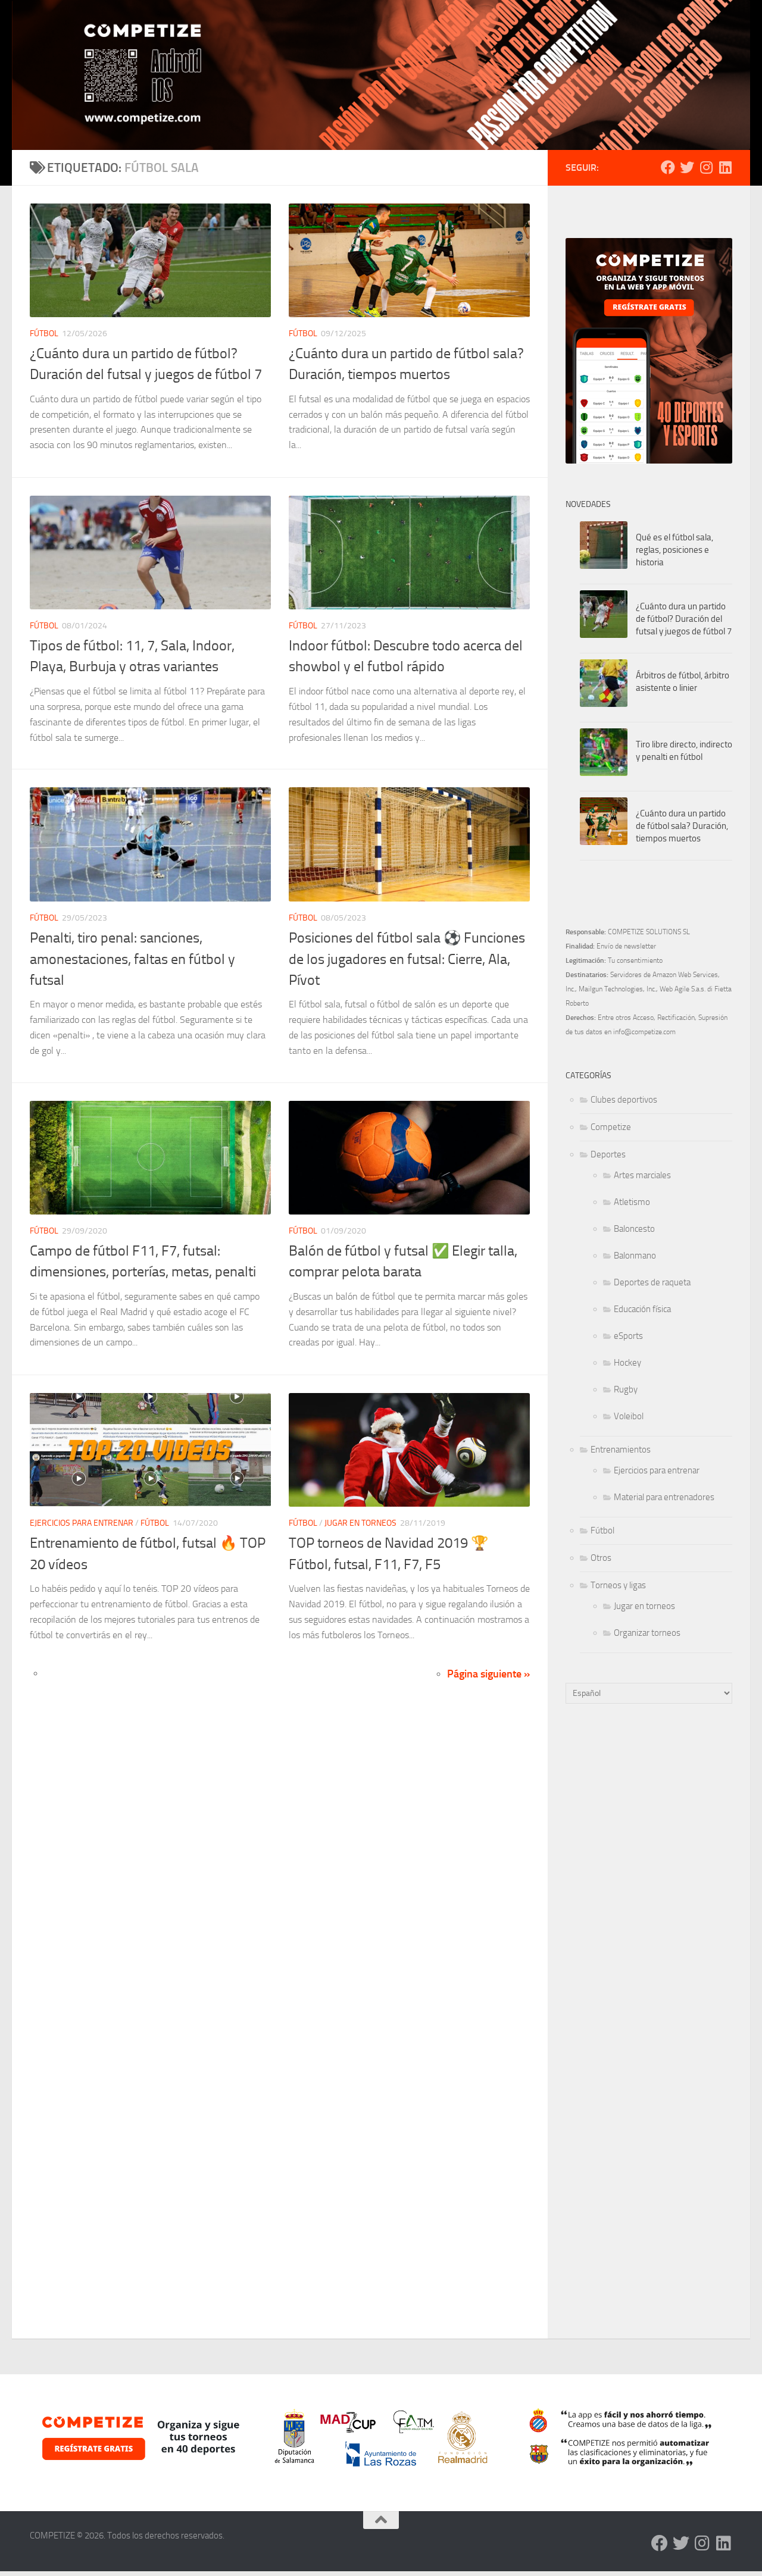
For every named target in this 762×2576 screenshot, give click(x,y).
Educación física (642, 1309)
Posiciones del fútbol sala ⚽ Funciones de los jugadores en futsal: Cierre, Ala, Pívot (407, 959)
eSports (628, 1336)
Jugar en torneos (360, 1523)
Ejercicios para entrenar (82, 1523)
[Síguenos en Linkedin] (725, 167)
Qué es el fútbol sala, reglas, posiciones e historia (674, 550)
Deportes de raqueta (652, 1282)
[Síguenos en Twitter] (687, 167)
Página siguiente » (488, 1674)
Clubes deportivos (624, 1100)
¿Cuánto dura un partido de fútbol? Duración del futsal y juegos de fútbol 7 (684, 619)
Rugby (626, 1389)
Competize (611, 1127)
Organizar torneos (647, 1633)
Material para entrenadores (664, 1497)
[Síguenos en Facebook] (668, 167)
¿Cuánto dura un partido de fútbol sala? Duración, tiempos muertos (682, 826)
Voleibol (629, 1416)
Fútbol (44, 334)
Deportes (608, 1154)
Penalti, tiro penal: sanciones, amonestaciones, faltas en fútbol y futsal (132, 959)
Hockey (627, 1363)
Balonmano (635, 1256)
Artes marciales (642, 1175)
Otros (601, 1558)
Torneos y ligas (618, 1585)
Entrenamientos (621, 1450)
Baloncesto (634, 1229)
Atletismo (632, 1202)
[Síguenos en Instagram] (706, 167)
